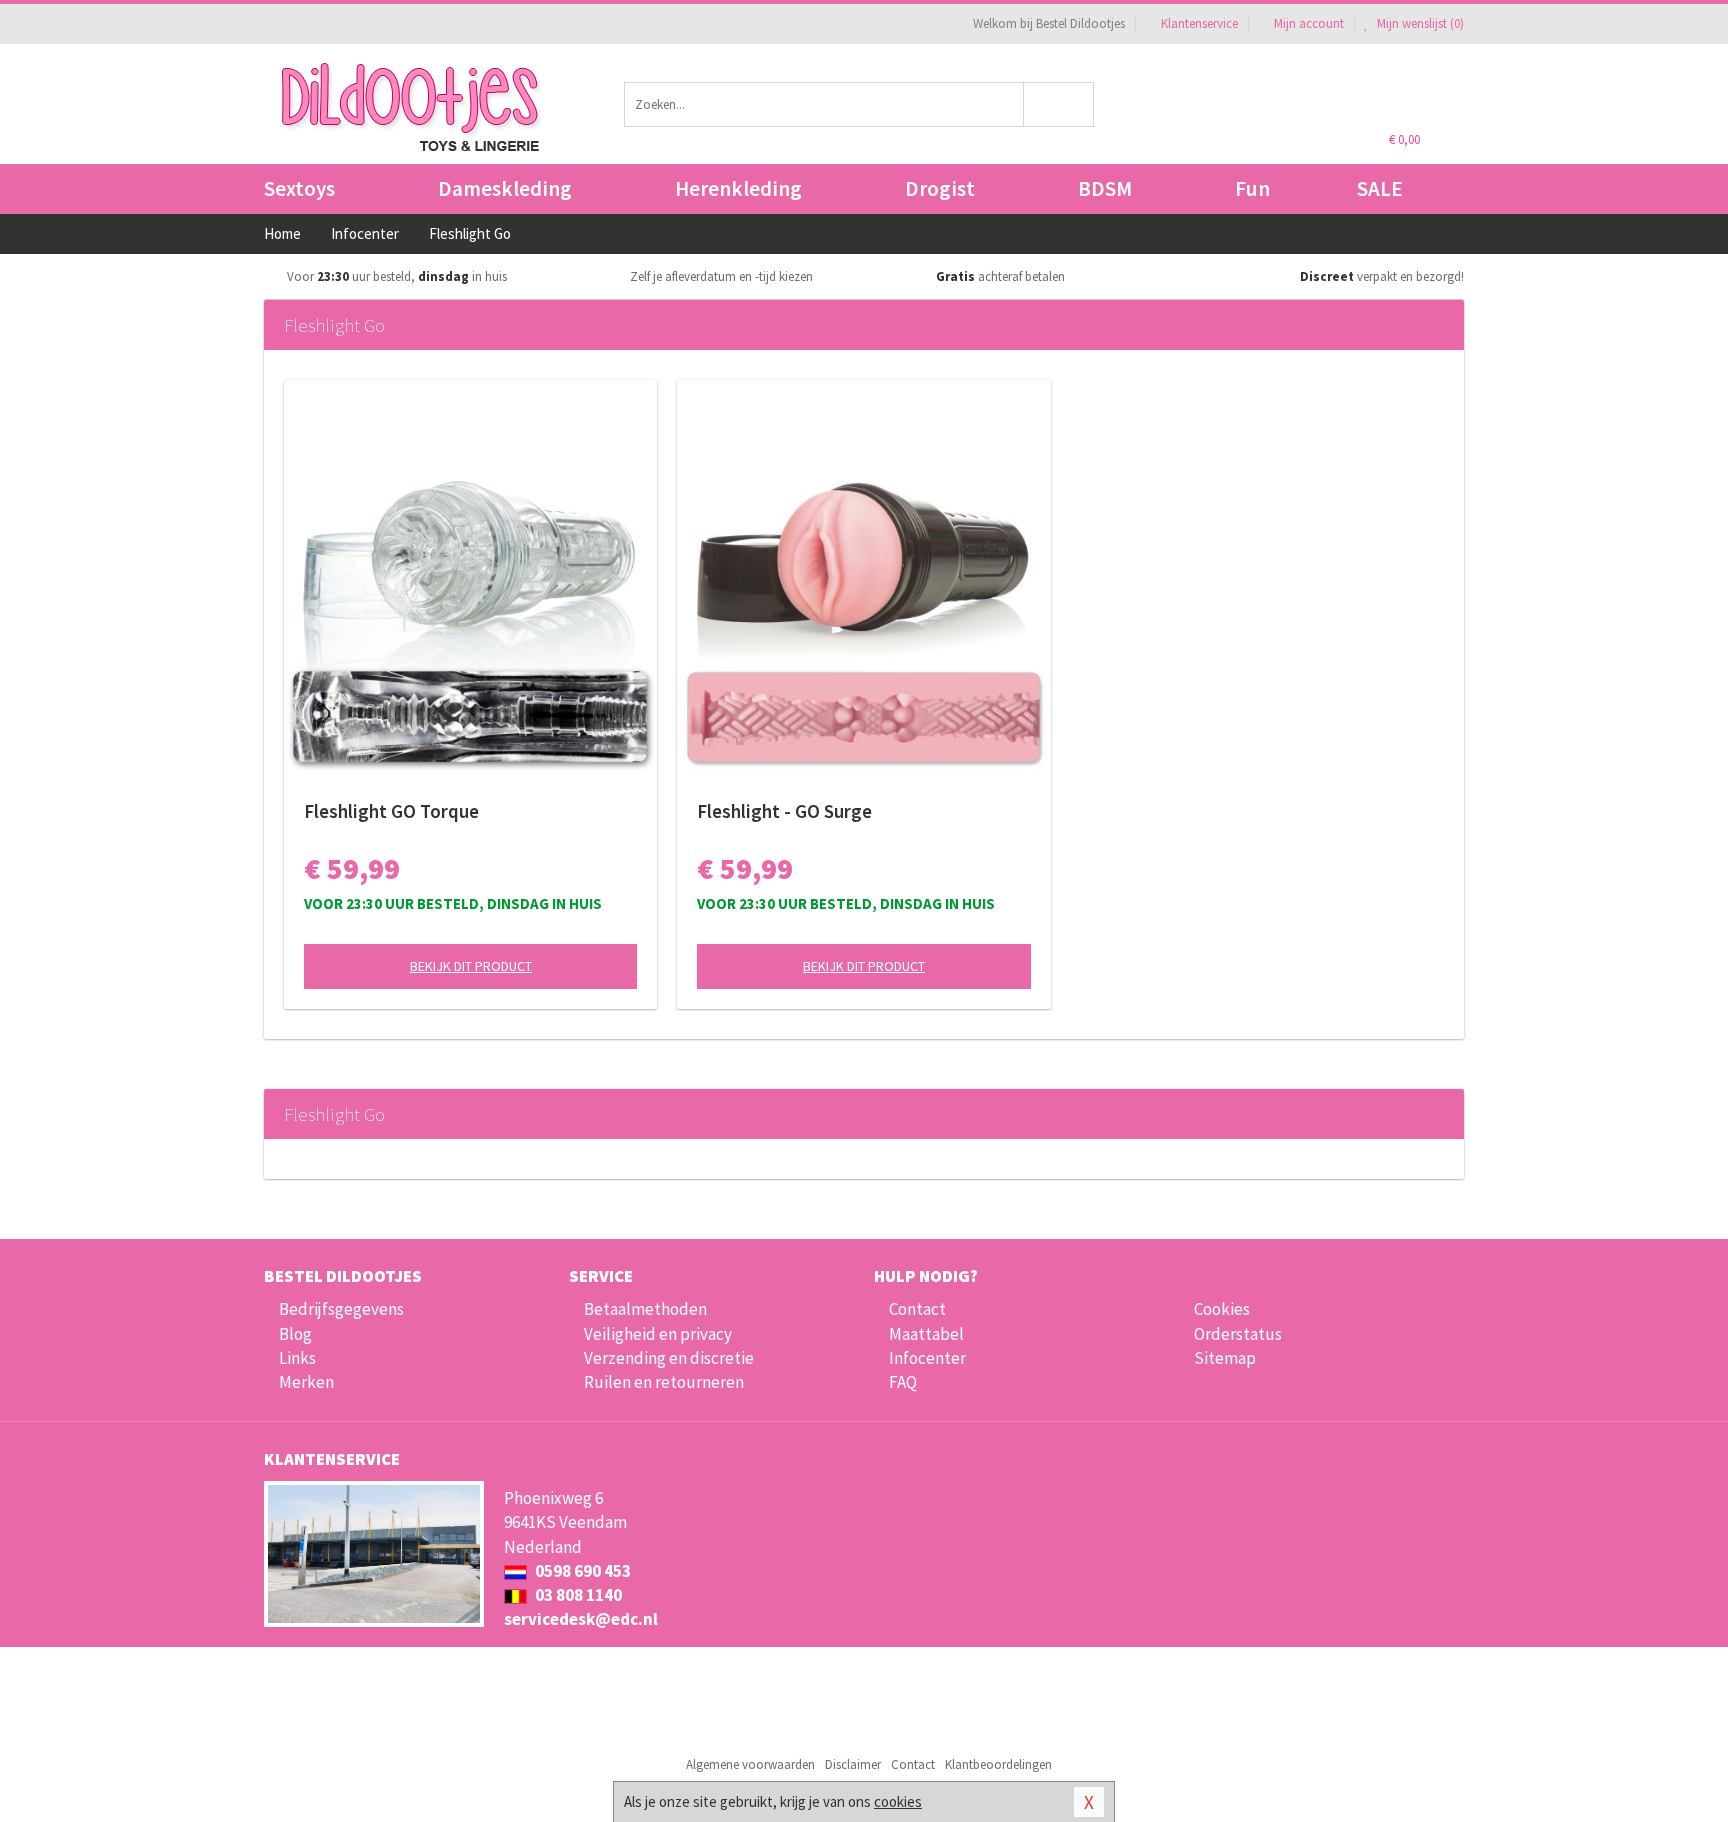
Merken (306, 1382)
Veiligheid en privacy (658, 1334)
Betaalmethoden (645, 1309)
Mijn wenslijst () (1419, 23)
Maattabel (926, 1334)
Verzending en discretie (669, 1358)
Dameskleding (505, 188)
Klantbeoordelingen (998, 1764)
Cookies (1222, 1309)
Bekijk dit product (471, 966)
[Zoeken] (1059, 104)
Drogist (940, 188)
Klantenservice (1199, 23)
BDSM (1105, 188)
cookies (898, 1801)
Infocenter (927, 1358)
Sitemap (1225, 1358)
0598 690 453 (581, 1571)
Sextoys (299, 188)
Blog (295, 1334)
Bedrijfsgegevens (341, 1309)
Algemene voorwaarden (750, 1764)
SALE (1380, 188)
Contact (917, 1309)
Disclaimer (853, 1764)
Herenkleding (738, 188)
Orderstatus (1238, 1334)
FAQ (903, 1382)
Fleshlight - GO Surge (784, 811)
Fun (1252, 188)
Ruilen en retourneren (664, 1382)
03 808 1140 (577, 1595)
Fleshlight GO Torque (391, 811)
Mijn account (1309, 23)
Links (297, 1358)
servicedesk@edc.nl (581, 1619)
